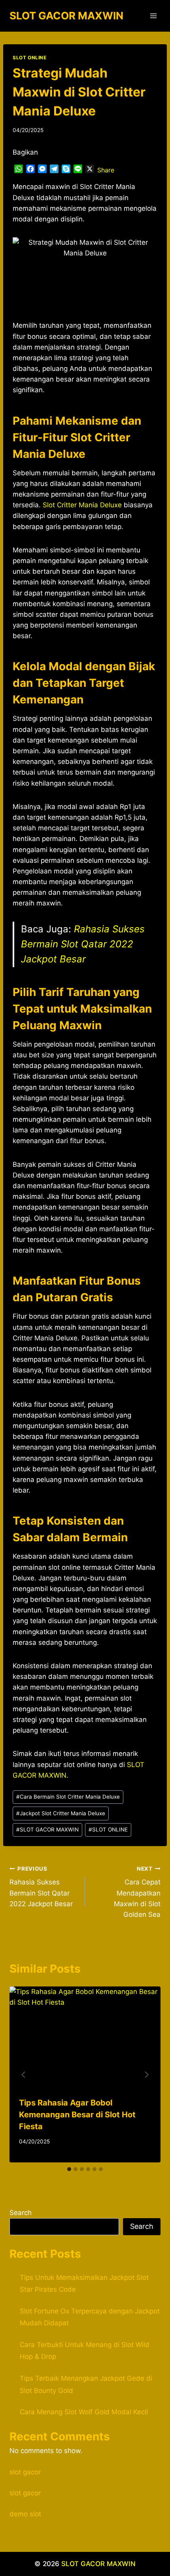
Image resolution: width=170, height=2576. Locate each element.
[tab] (69, 2169)
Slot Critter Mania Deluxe (82, 505)
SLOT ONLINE (30, 58)
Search (21, 2213)
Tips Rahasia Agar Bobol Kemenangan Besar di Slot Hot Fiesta (77, 2115)
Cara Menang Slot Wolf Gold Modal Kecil (84, 2412)
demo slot (25, 2514)
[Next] (146, 2075)
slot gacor (25, 2472)
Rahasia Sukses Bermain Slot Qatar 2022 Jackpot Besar (83, 944)
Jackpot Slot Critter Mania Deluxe (61, 1813)
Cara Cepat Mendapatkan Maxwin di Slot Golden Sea (137, 1892)
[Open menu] (153, 16)
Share (106, 170)
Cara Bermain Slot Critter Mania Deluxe (68, 1797)
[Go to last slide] (24, 2075)
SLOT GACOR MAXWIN (47, 1829)
